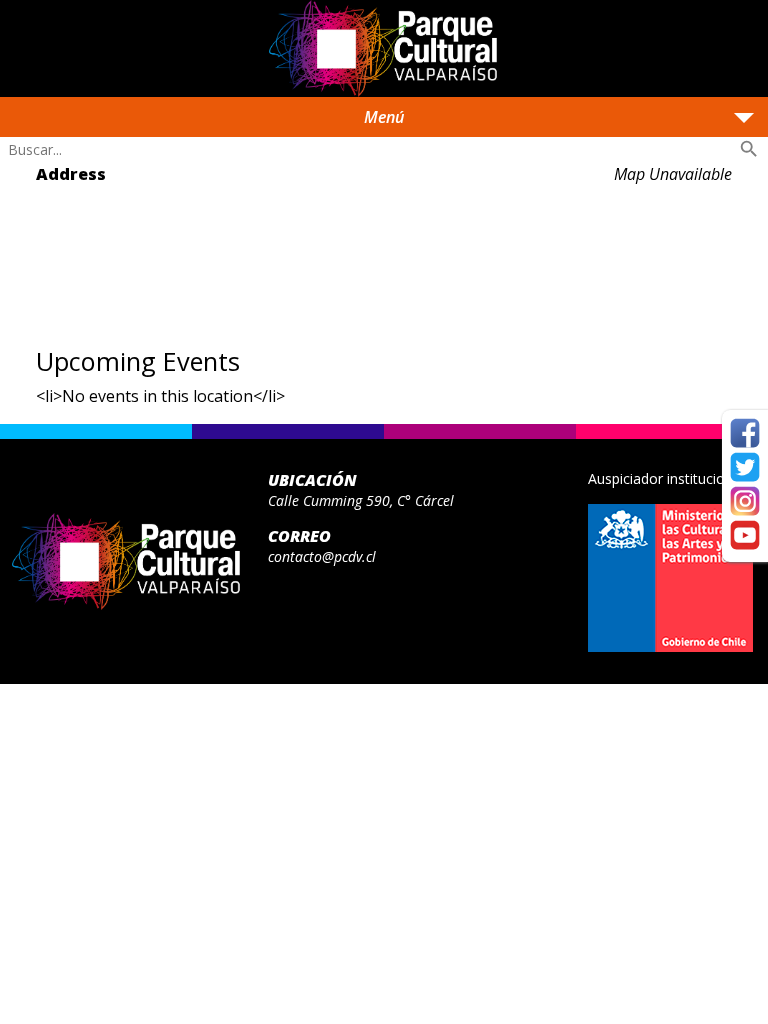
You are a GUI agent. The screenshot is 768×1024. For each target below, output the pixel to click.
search (749, 149)
